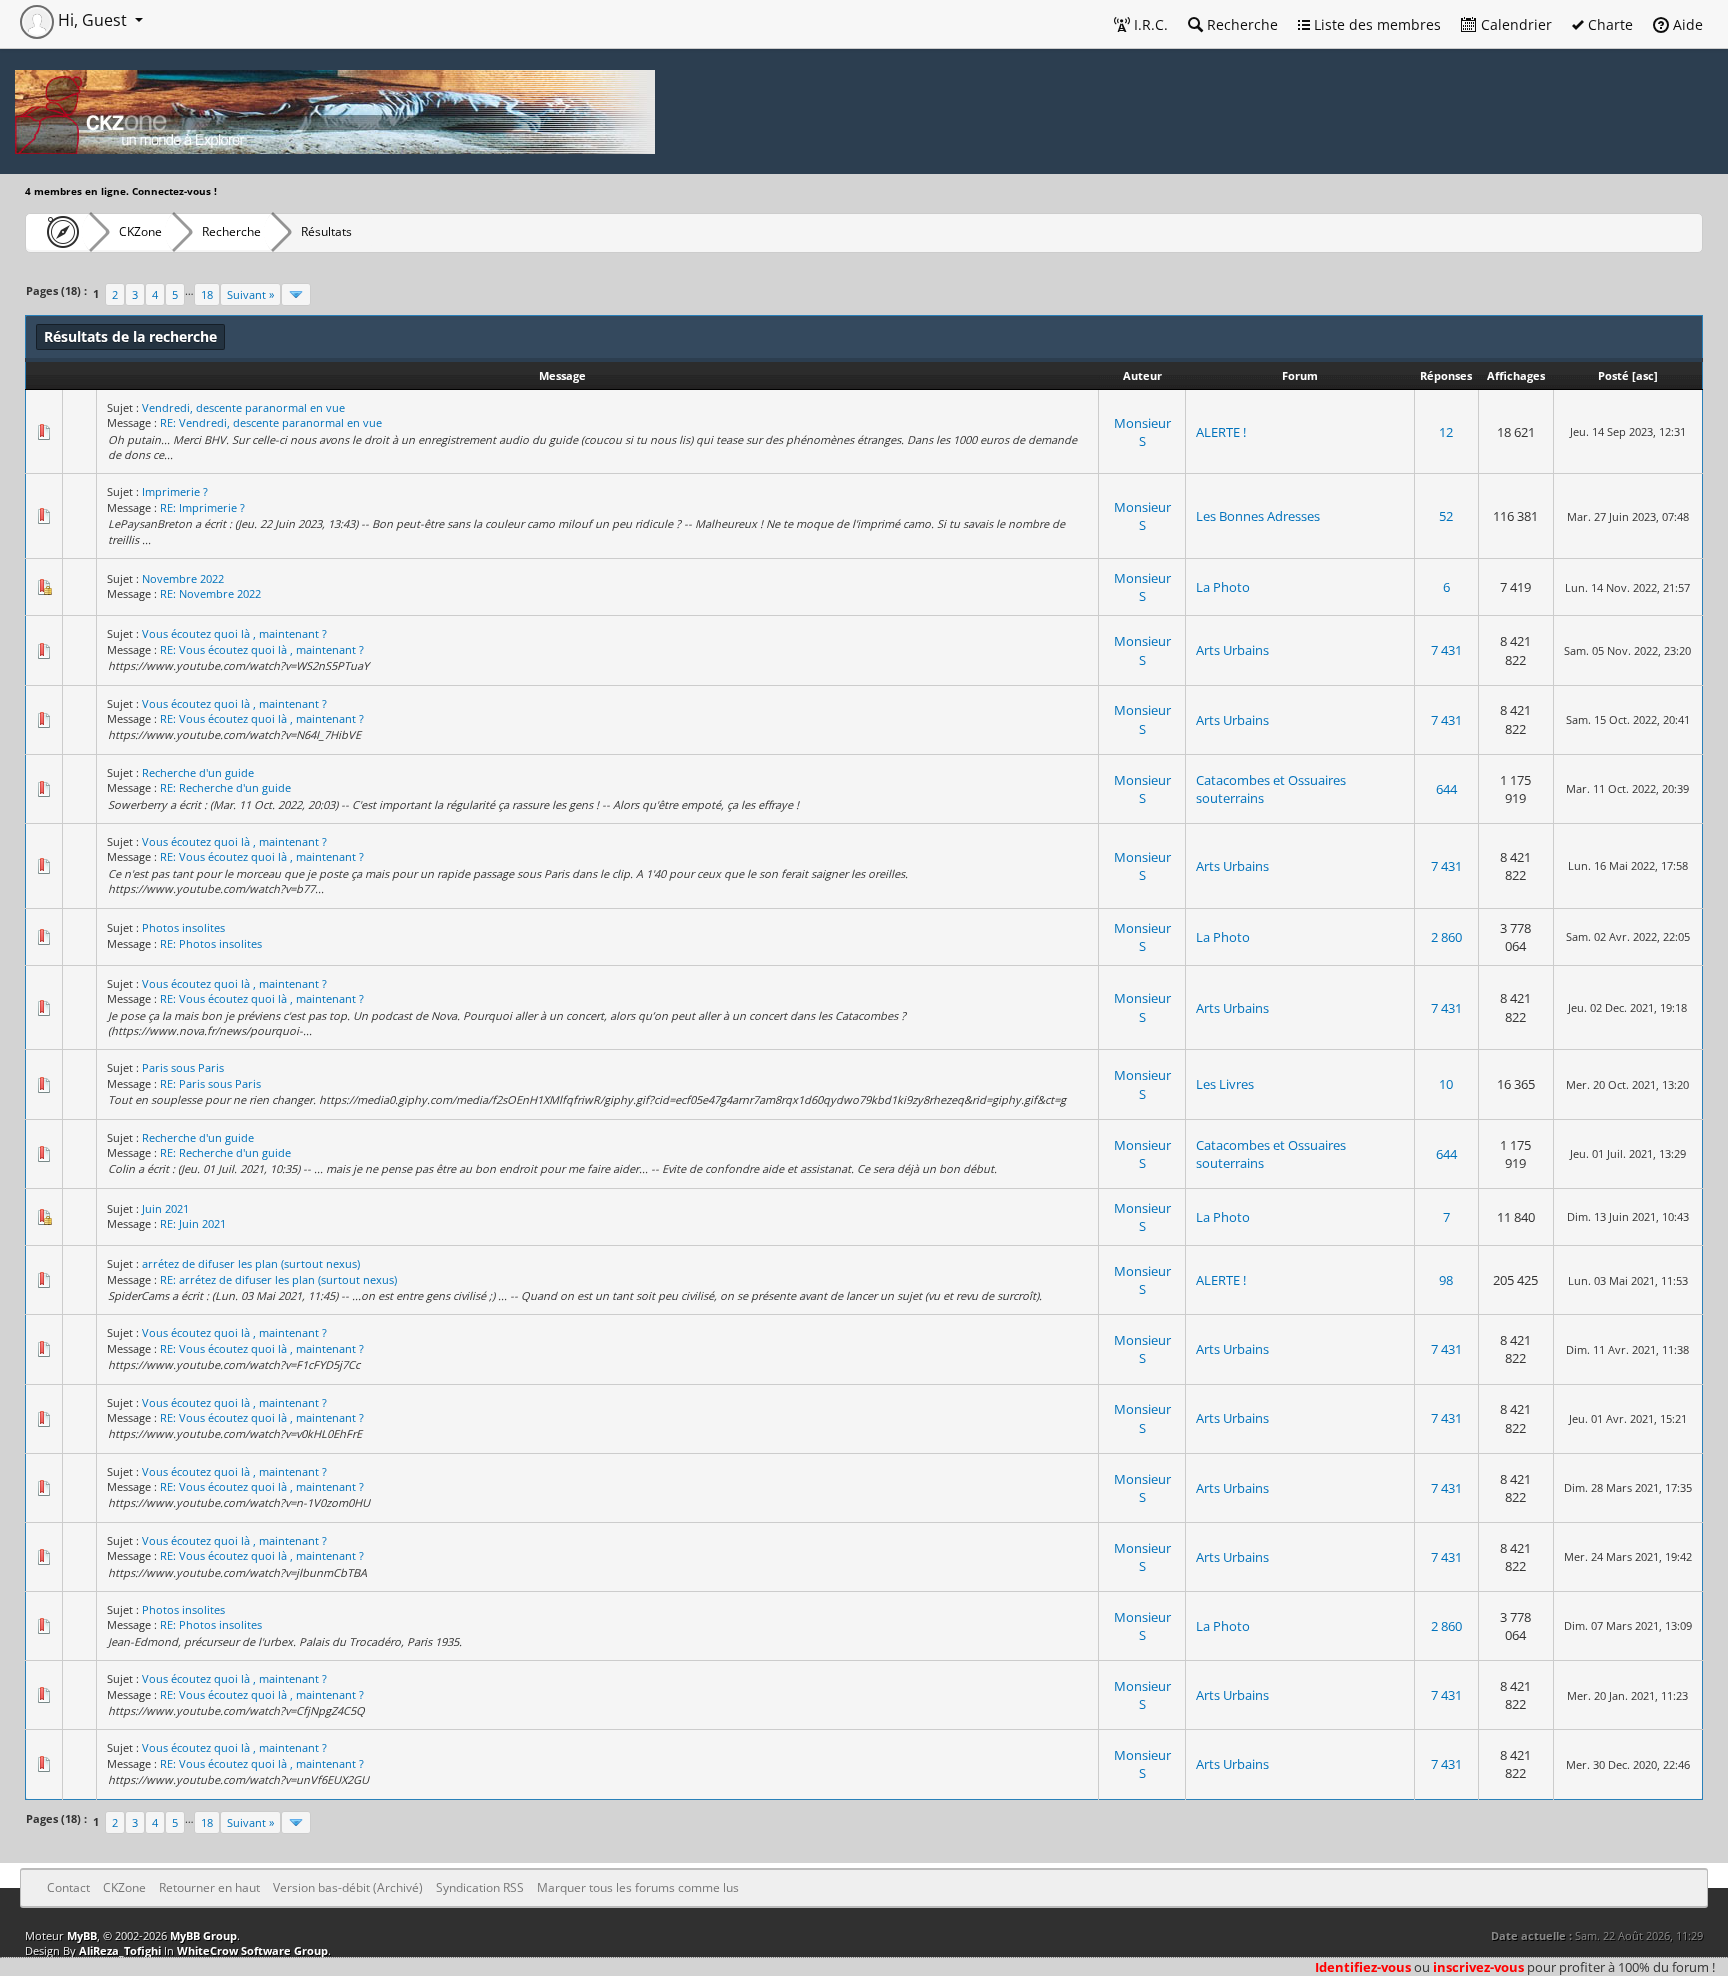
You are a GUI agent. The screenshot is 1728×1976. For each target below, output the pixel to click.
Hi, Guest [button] (92, 20)
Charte (1608, 24)
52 (1446, 516)
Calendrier (1514, 24)
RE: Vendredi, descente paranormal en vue (271, 422)
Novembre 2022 (183, 578)
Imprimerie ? (175, 491)
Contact (68, 1887)
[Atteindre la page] (296, 294)
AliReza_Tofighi (120, 1950)
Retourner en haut (209, 1887)
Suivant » (250, 294)
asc (1645, 375)
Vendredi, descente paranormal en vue (243, 407)
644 (1446, 789)
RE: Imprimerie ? (202, 507)
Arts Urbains (1232, 650)
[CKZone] (57, 232)
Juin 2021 (165, 1208)
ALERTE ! (1221, 432)
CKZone (140, 231)
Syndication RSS (480, 1887)
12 (1446, 432)
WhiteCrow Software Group (252, 1950)
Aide (1686, 24)
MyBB (82, 1935)
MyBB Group (203, 1935)
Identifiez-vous (1363, 1967)
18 (207, 294)
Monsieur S (1142, 432)
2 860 (1446, 937)
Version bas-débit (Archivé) (348, 1887)
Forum (1300, 375)
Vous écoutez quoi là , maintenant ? (234, 633)
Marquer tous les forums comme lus (638, 1887)
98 (1446, 1280)
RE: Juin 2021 (193, 1223)
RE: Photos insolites (211, 943)
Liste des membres (1375, 24)
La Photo (1223, 587)
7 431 (1446, 650)
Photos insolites (183, 927)
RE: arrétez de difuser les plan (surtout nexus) (278, 1279)
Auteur (1142, 375)
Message (562, 375)
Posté (1613, 375)
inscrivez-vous (1478, 1967)
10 (1446, 1084)
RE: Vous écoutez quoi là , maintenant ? (262, 649)
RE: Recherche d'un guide (225, 787)
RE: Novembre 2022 (210, 593)
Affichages (1516, 375)
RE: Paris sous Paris (210, 1083)
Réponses (1446, 375)
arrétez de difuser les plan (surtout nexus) (251, 1263)
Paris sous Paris (183, 1067)
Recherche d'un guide (198, 772)
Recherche (1240, 24)
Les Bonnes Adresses (1258, 516)
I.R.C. (1149, 24)
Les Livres (1225, 1084)
